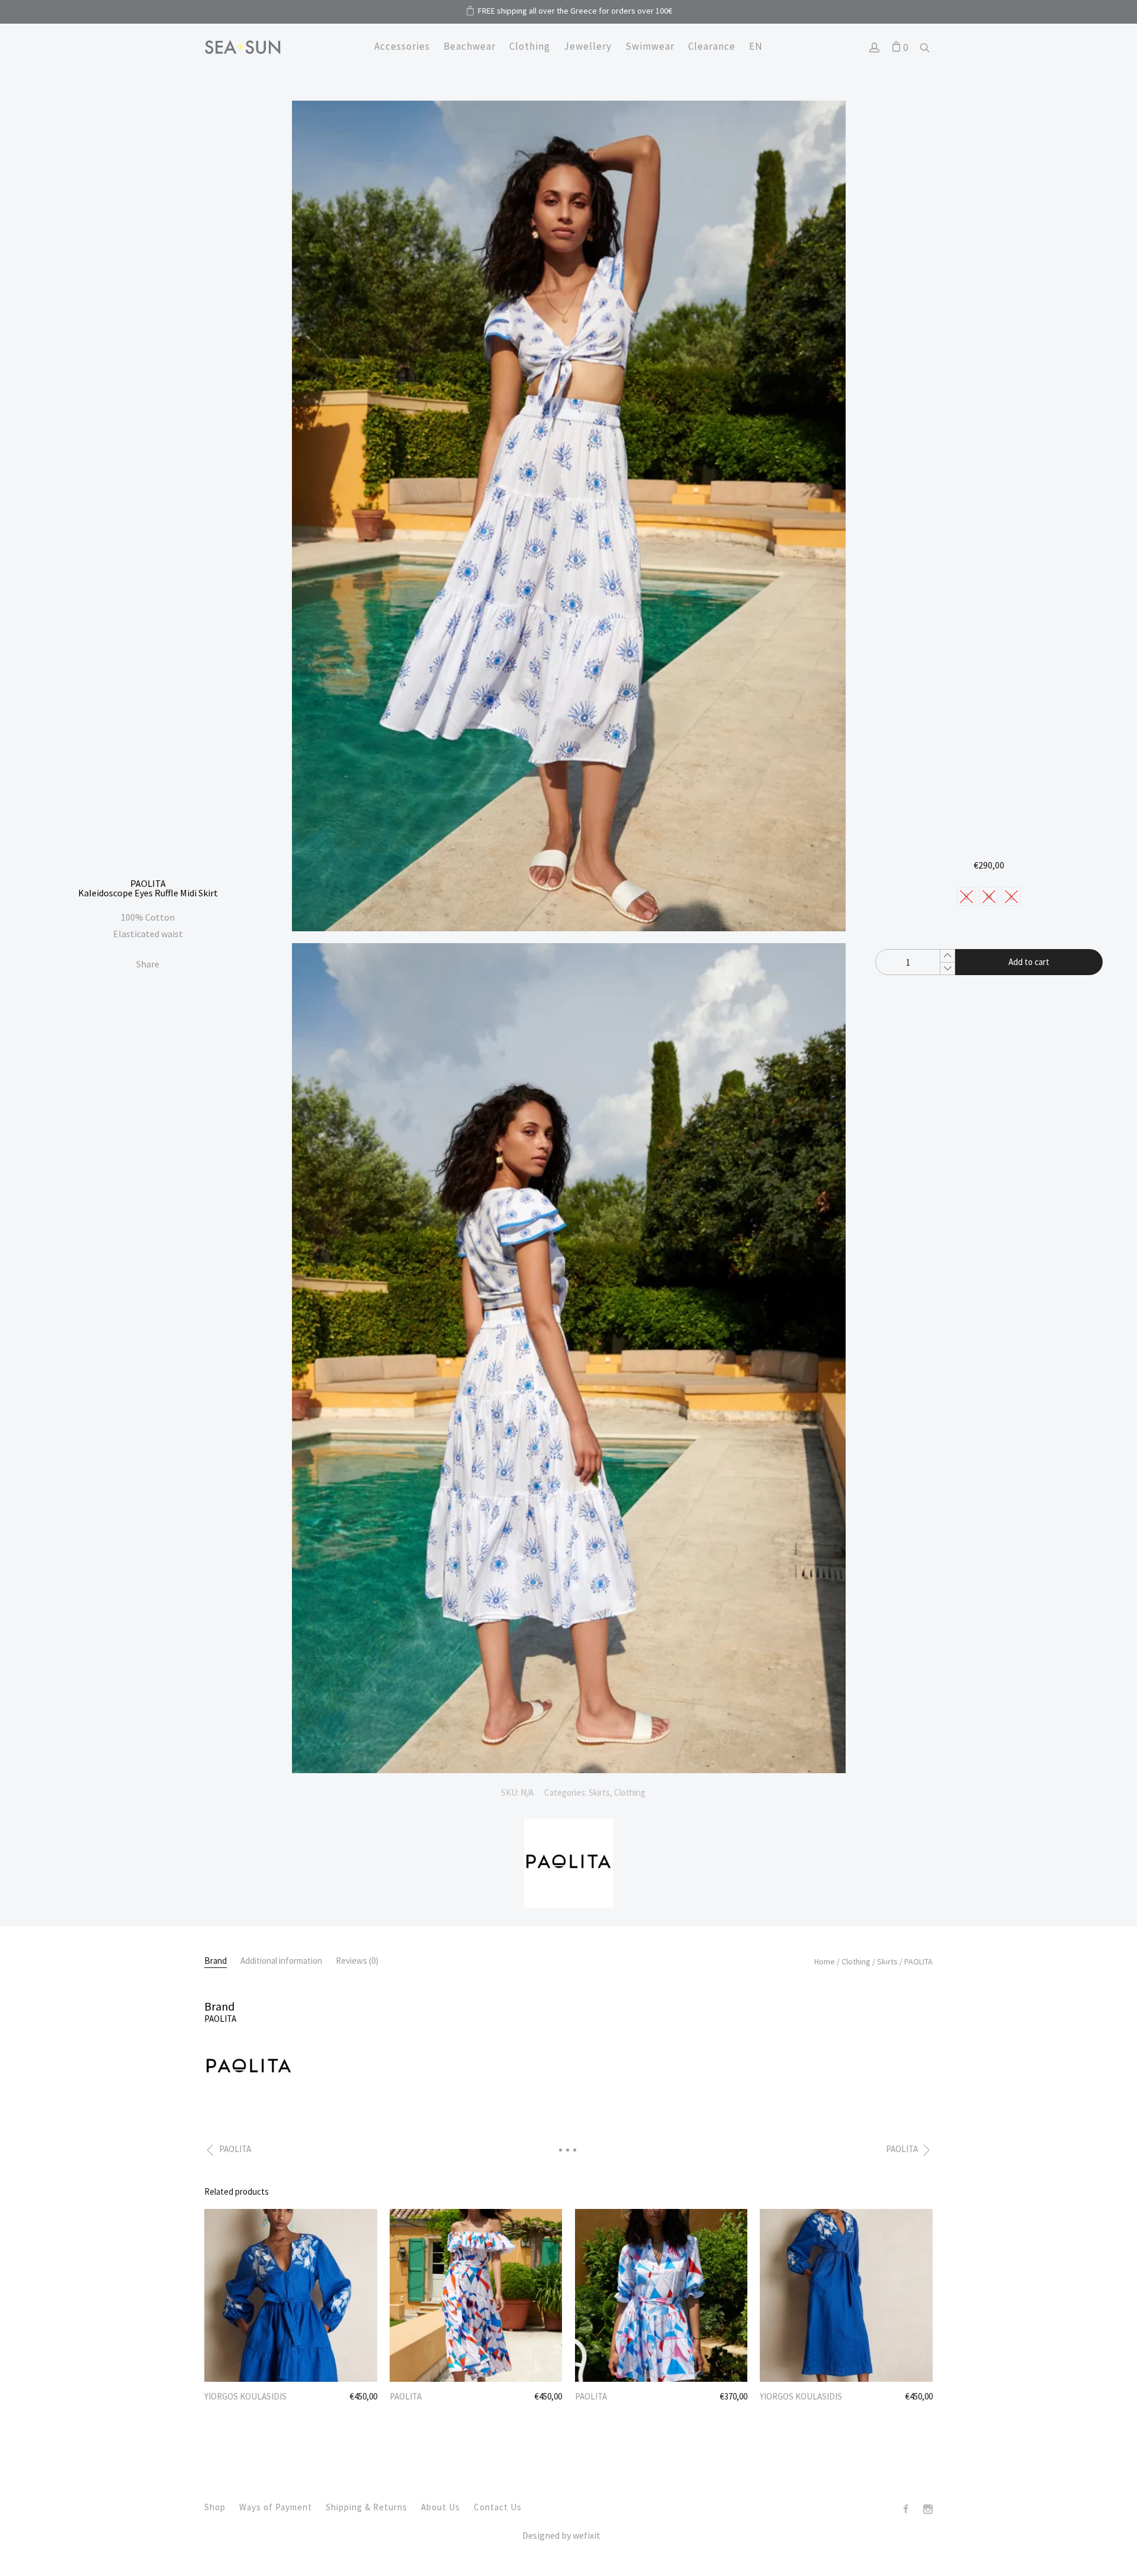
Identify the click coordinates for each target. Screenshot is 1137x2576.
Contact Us (498, 2507)
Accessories (402, 46)
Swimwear (650, 46)
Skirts (599, 1792)
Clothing (530, 46)
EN (756, 46)
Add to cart (1029, 962)
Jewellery (588, 46)
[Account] (874, 49)
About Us (441, 2507)
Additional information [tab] (281, 1961)
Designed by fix (561, 2535)
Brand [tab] (216, 1961)
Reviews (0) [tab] (357, 1961)
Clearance (712, 46)
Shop (215, 2507)
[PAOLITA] (568, 1904)
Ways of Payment (276, 2507)
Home (825, 1961)
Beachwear (470, 46)
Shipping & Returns (367, 2507)
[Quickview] (351, 2220)
